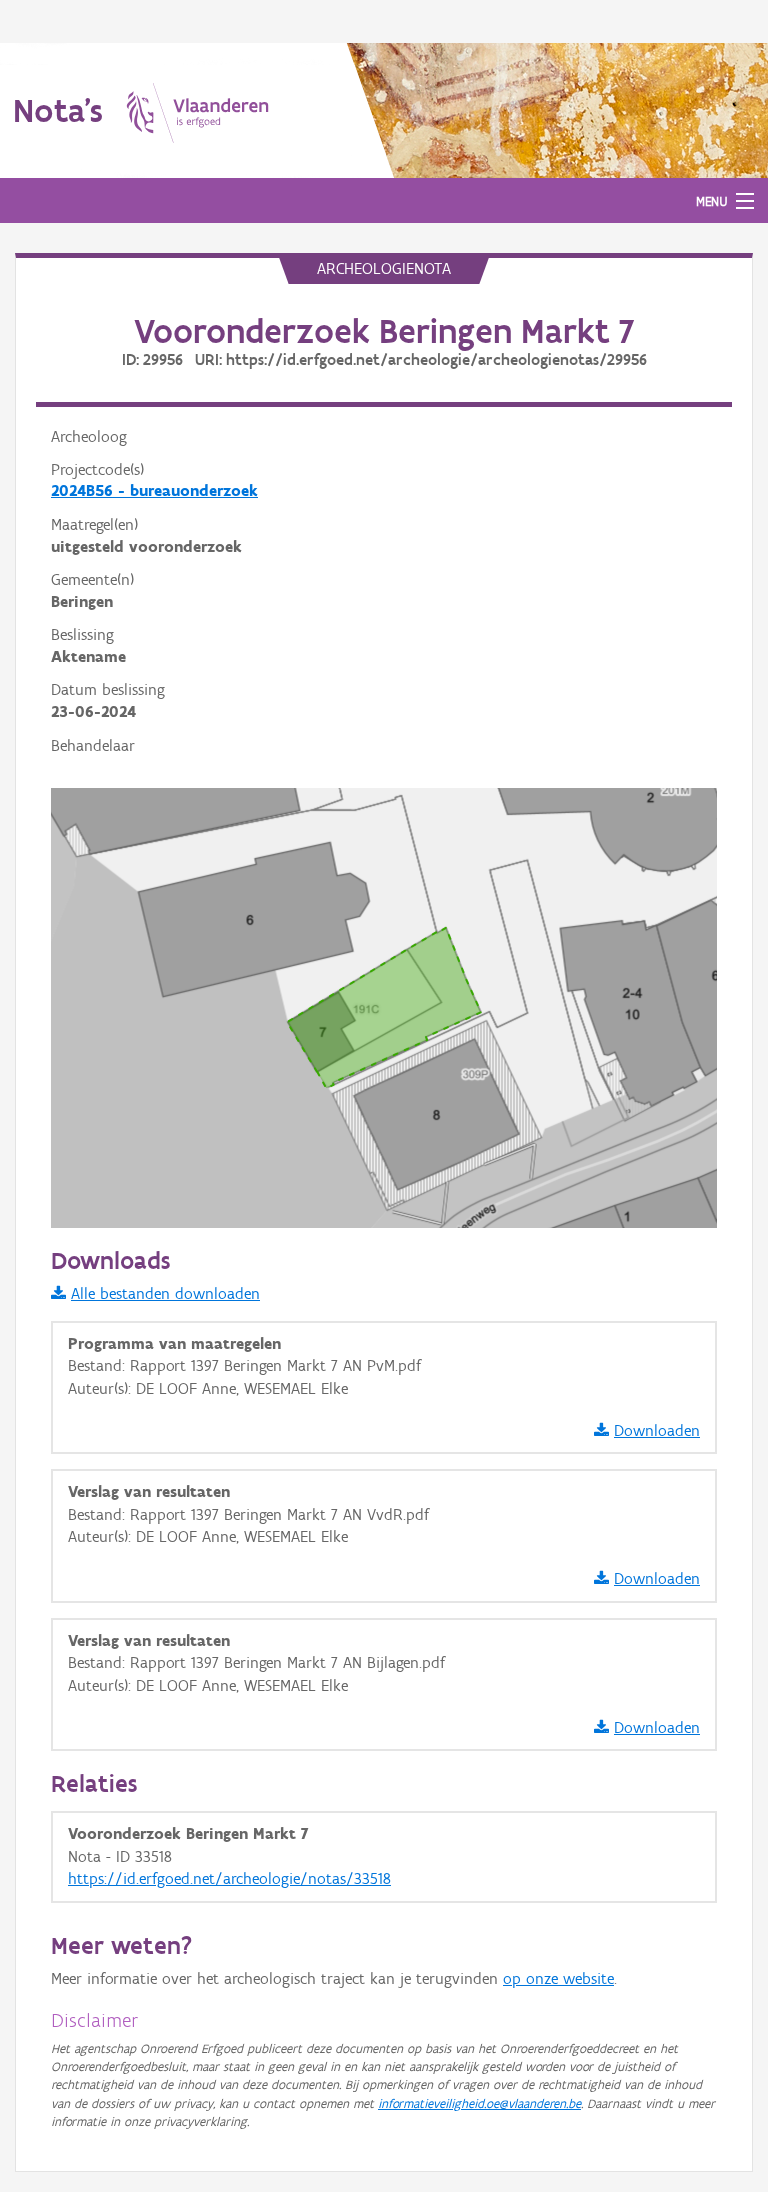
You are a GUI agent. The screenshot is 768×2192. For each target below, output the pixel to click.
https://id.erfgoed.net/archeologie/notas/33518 (229, 1878)
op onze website (558, 1978)
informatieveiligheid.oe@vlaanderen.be (479, 2103)
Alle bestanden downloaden (165, 1293)
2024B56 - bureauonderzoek (154, 490)
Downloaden (657, 1430)
